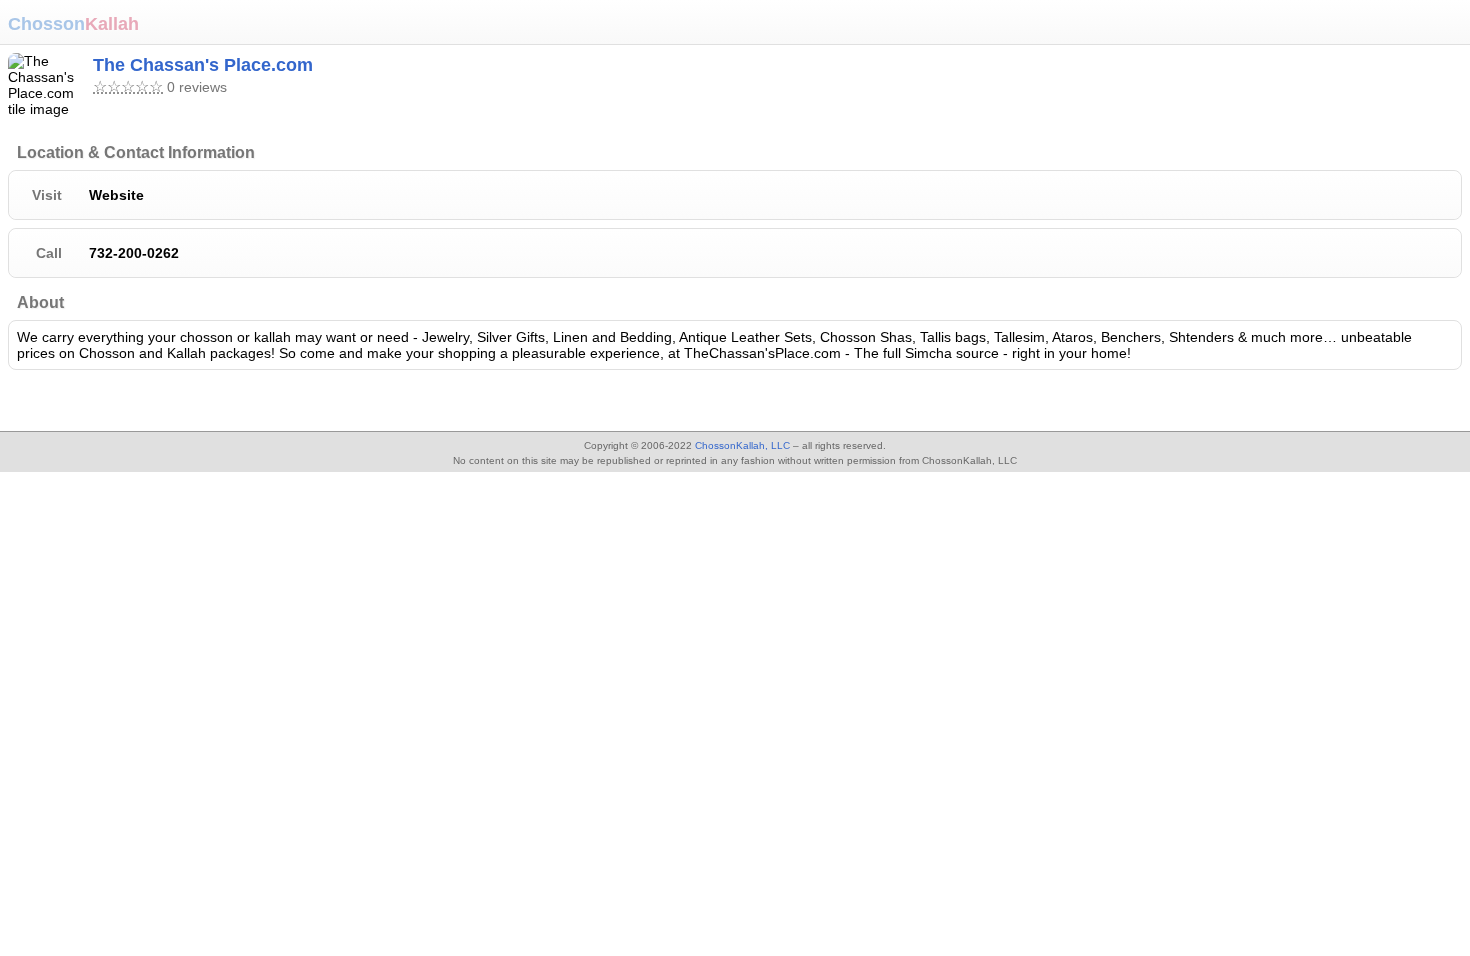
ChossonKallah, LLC (742, 445)
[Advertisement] (160, 403)
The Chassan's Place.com (203, 65)
